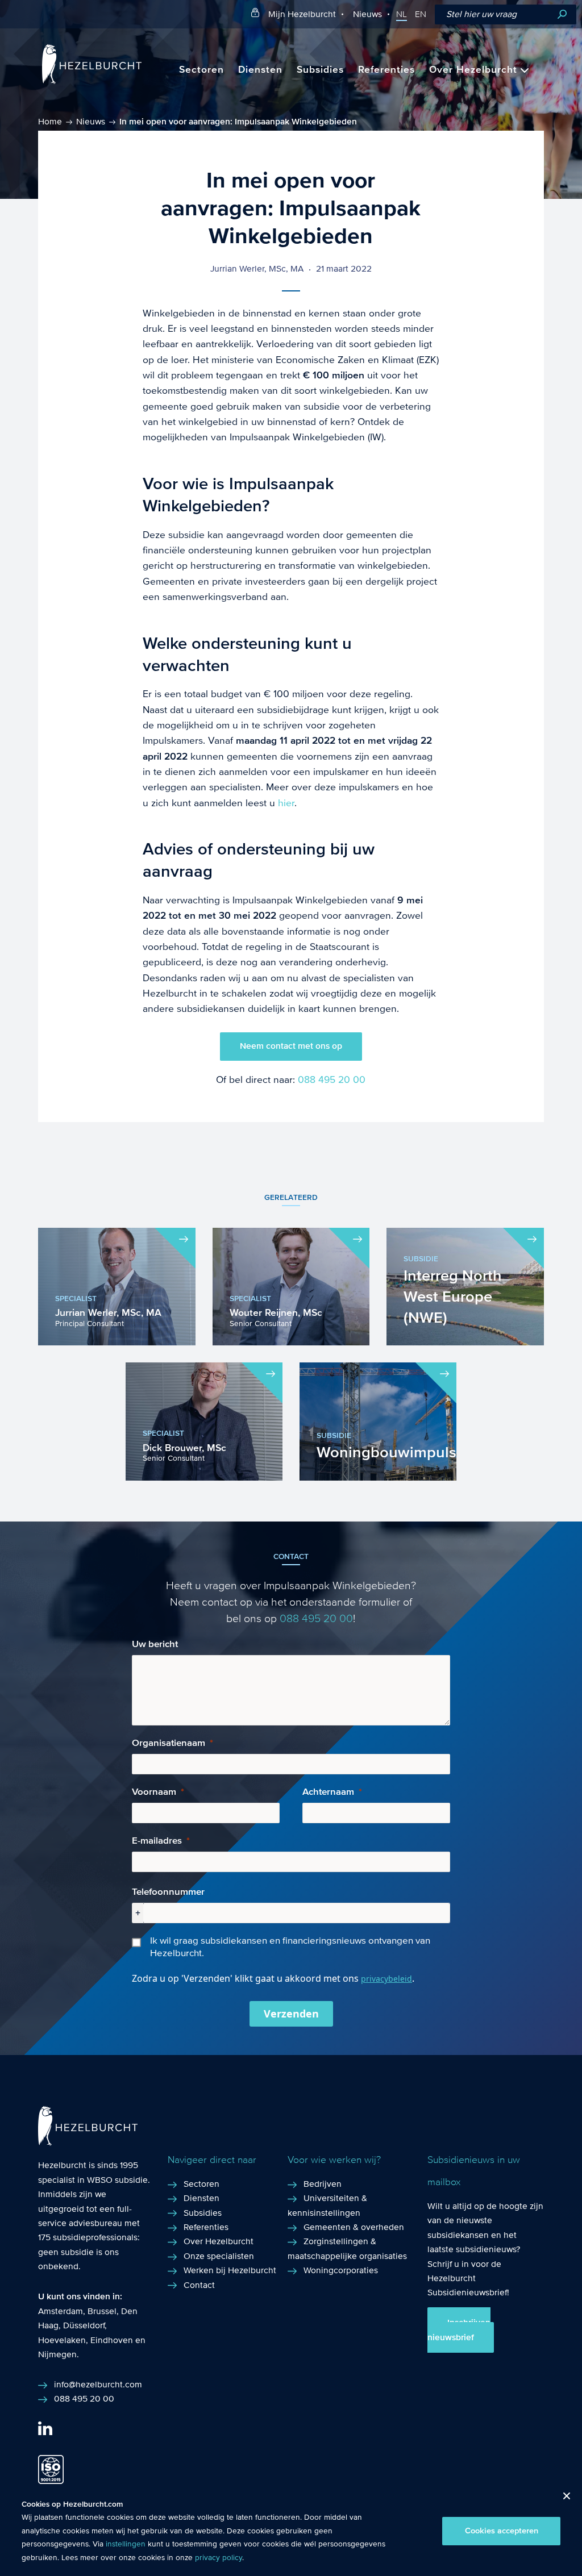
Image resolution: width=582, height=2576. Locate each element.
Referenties (386, 70)
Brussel (102, 2311)
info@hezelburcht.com (98, 2384)
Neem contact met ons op (291, 1046)
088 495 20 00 (332, 1080)
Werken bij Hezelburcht (230, 2270)
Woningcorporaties (341, 2270)
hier (286, 803)
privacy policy (219, 2558)
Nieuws (367, 14)
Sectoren (201, 70)
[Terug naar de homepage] (92, 81)
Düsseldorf (84, 2325)
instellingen (126, 2544)
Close (562, 2499)
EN (421, 14)
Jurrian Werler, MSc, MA (257, 268)
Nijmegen (57, 2354)
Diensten (260, 70)
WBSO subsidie (117, 2180)
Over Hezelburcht (473, 70)
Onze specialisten (219, 2256)
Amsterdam (61, 2311)
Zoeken (562, 14)
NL (402, 14)
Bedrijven (323, 2184)
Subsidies (320, 70)
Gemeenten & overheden (354, 2227)
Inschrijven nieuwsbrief (459, 2330)
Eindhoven (112, 2340)
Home (50, 121)
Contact (199, 2285)
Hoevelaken (62, 2340)
